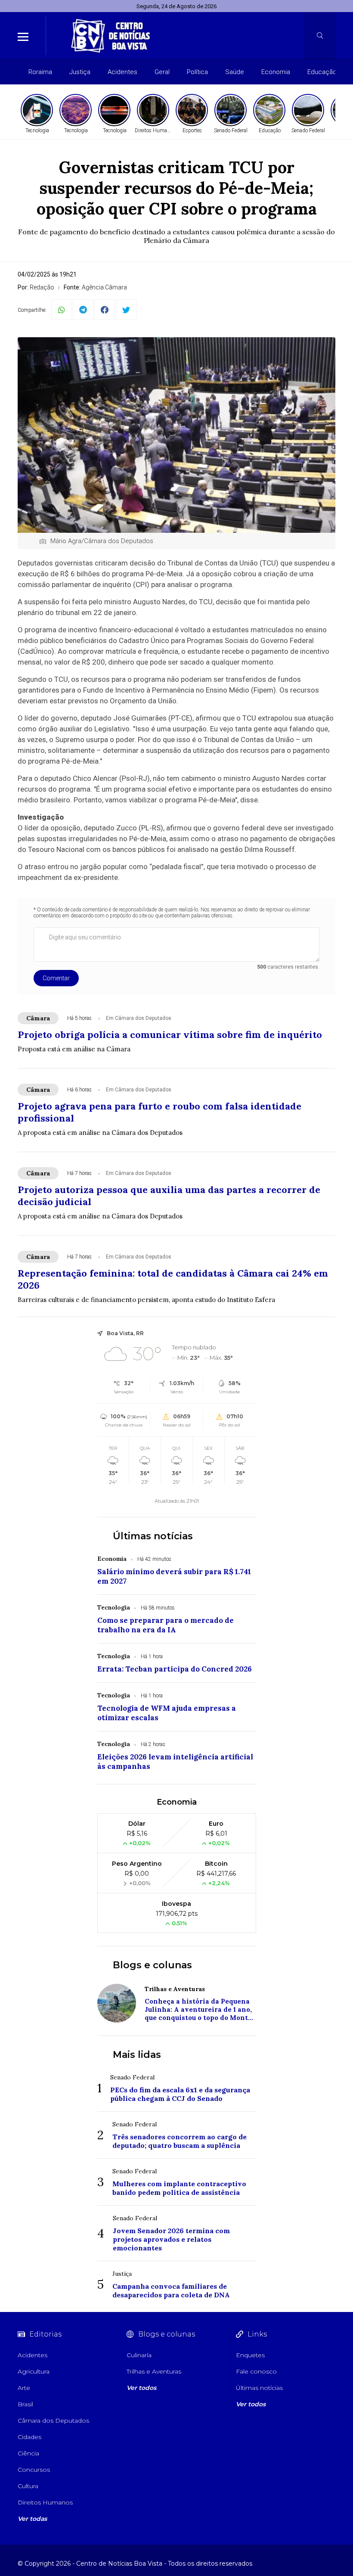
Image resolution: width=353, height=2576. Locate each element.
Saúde (235, 72)
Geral (162, 72)
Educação (322, 72)
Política (197, 72)
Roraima (40, 72)
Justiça (80, 72)
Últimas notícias (153, 1536)
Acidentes (122, 72)
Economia (276, 72)
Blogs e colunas (152, 1965)
